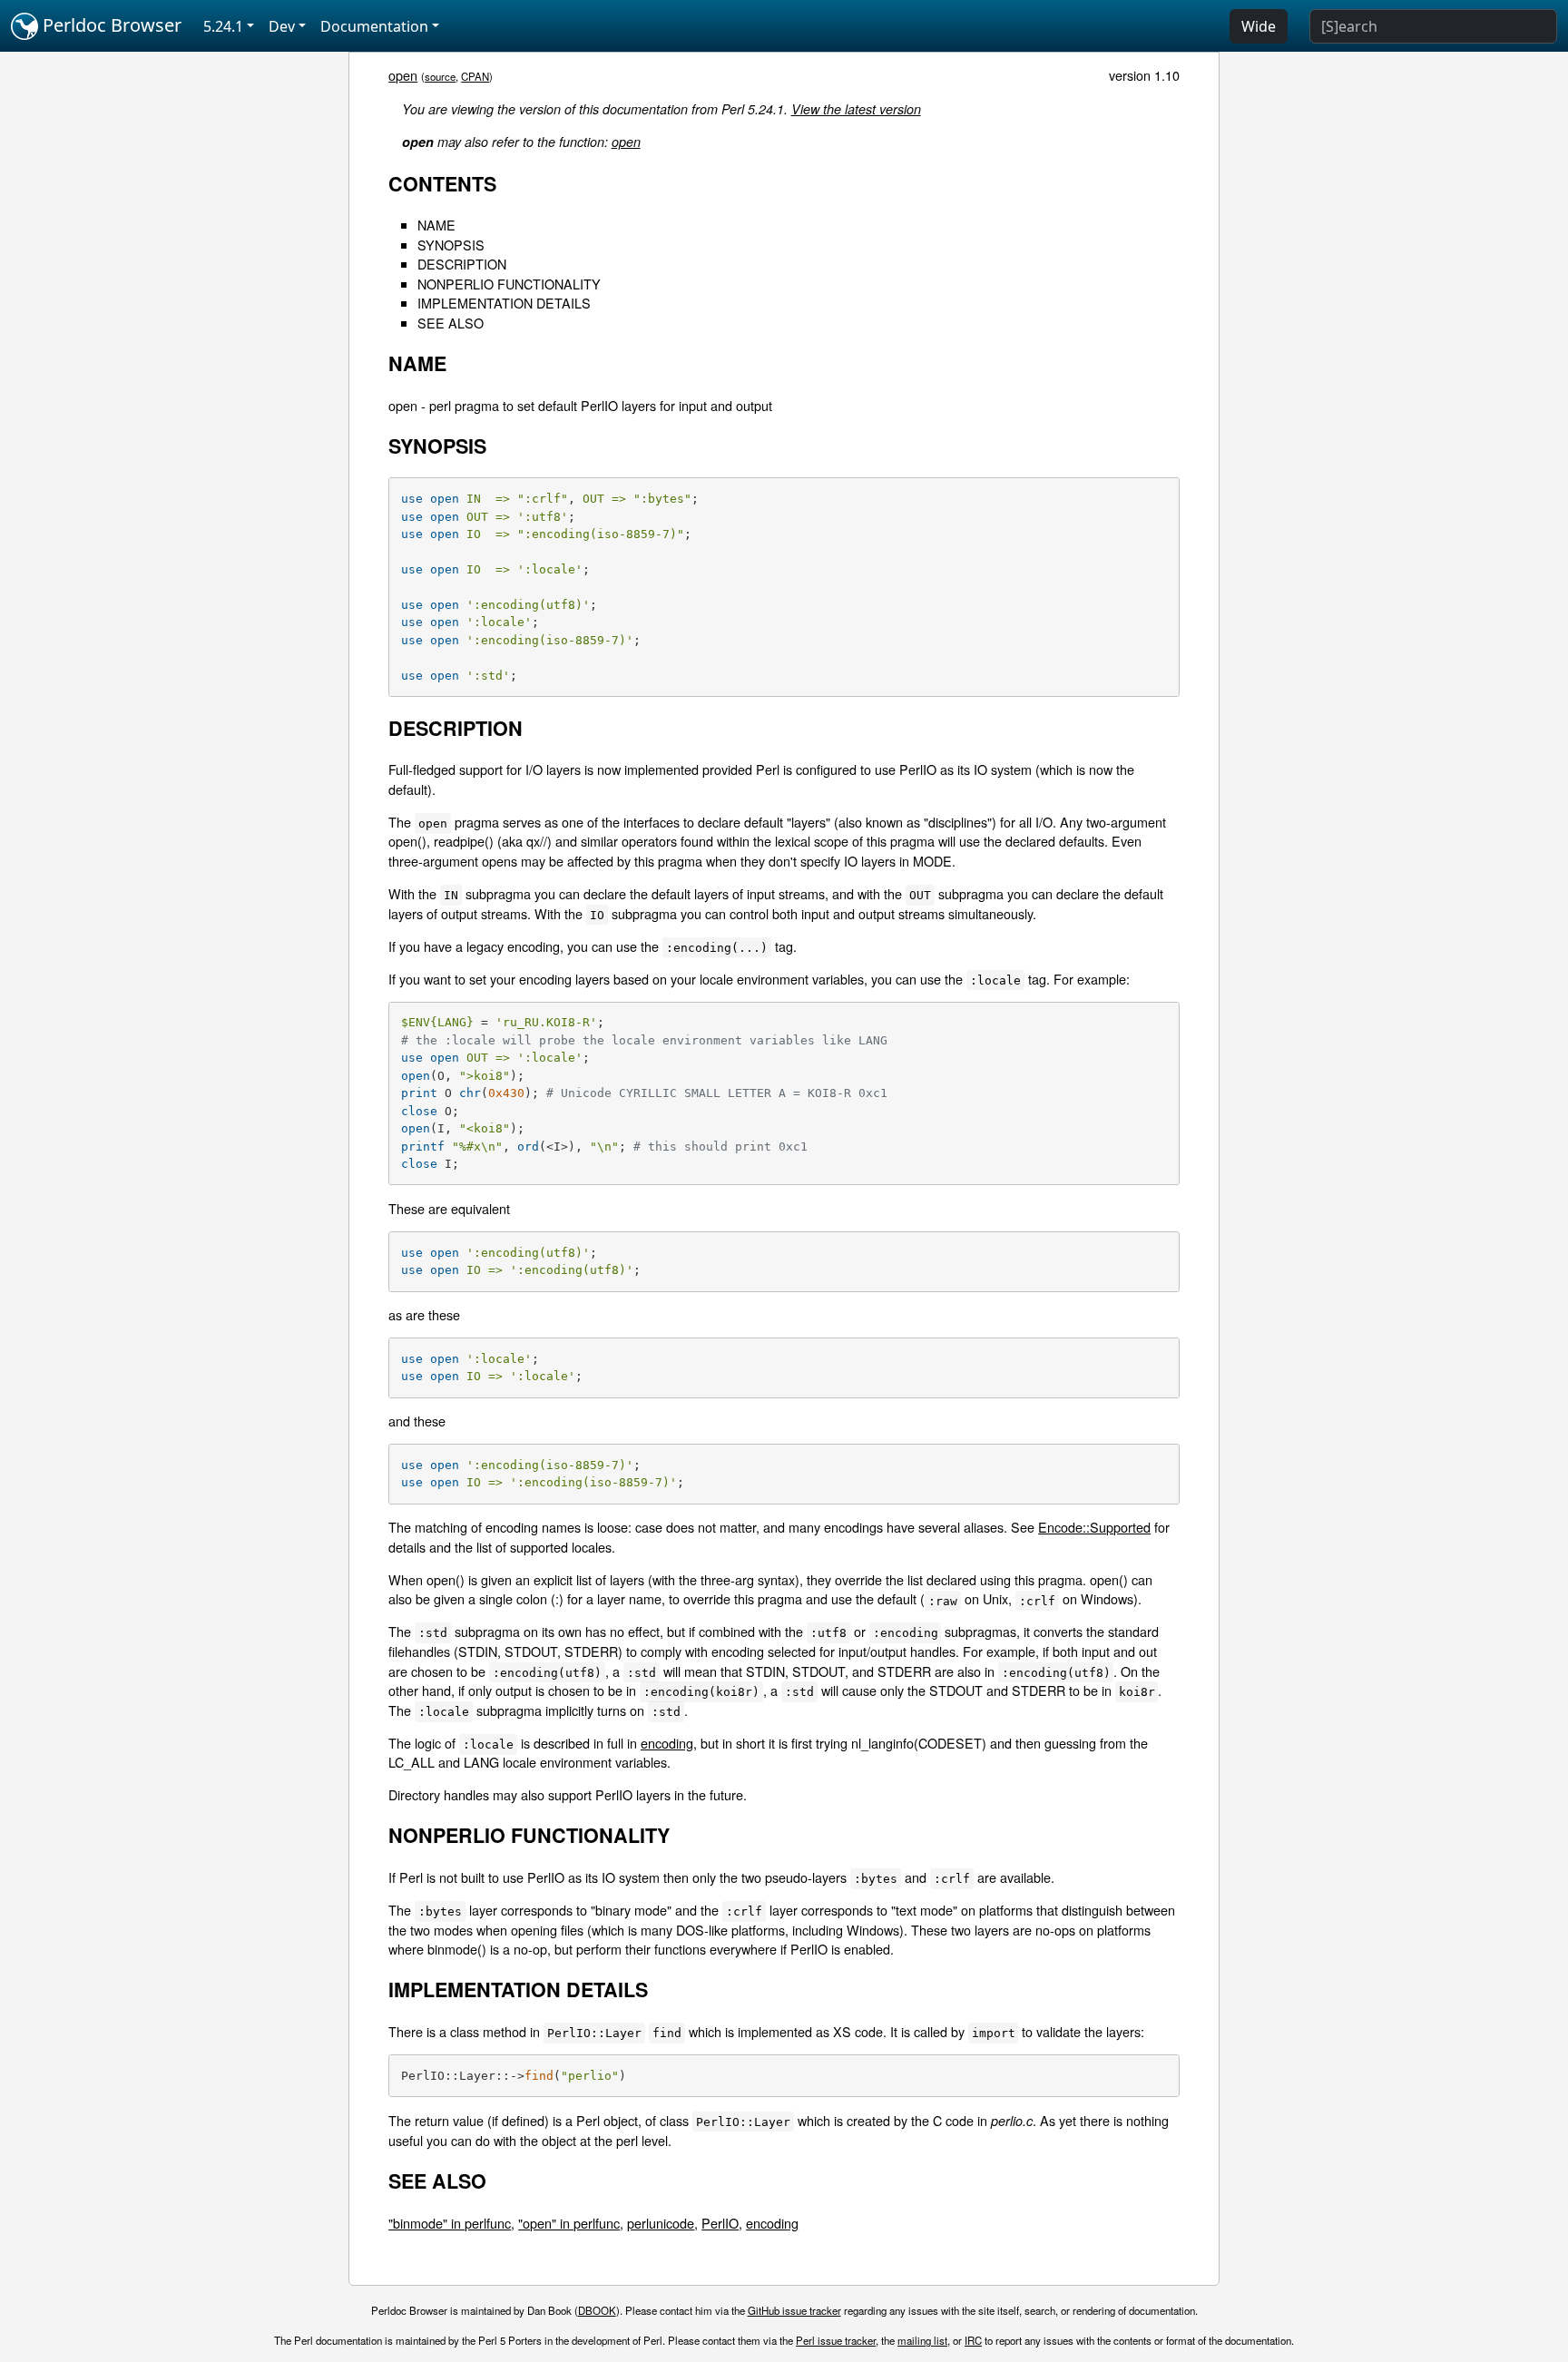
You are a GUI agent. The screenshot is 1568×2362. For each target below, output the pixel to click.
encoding (667, 1743)
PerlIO (720, 2223)
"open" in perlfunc (569, 2223)
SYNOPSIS (451, 245)
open (403, 75)
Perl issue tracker (836, 2340)
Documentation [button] (374, 26)
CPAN (475, 76)
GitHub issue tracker (794, 2310)
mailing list (922, 2340)
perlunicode (661, 2223)
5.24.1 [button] (223, 26)
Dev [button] (282, 26)
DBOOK (597, 2310)
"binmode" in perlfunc (450, 2223)
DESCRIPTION (462, 264)
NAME (436, 225)
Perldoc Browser (110, 25)
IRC (973, 2340)
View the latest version (856, 109)
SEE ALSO (451, 323)
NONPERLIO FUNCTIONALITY (509, 284)
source (440, 76)
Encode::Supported (1094, 1527)
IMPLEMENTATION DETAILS (504, 303)
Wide (1259, 26)
